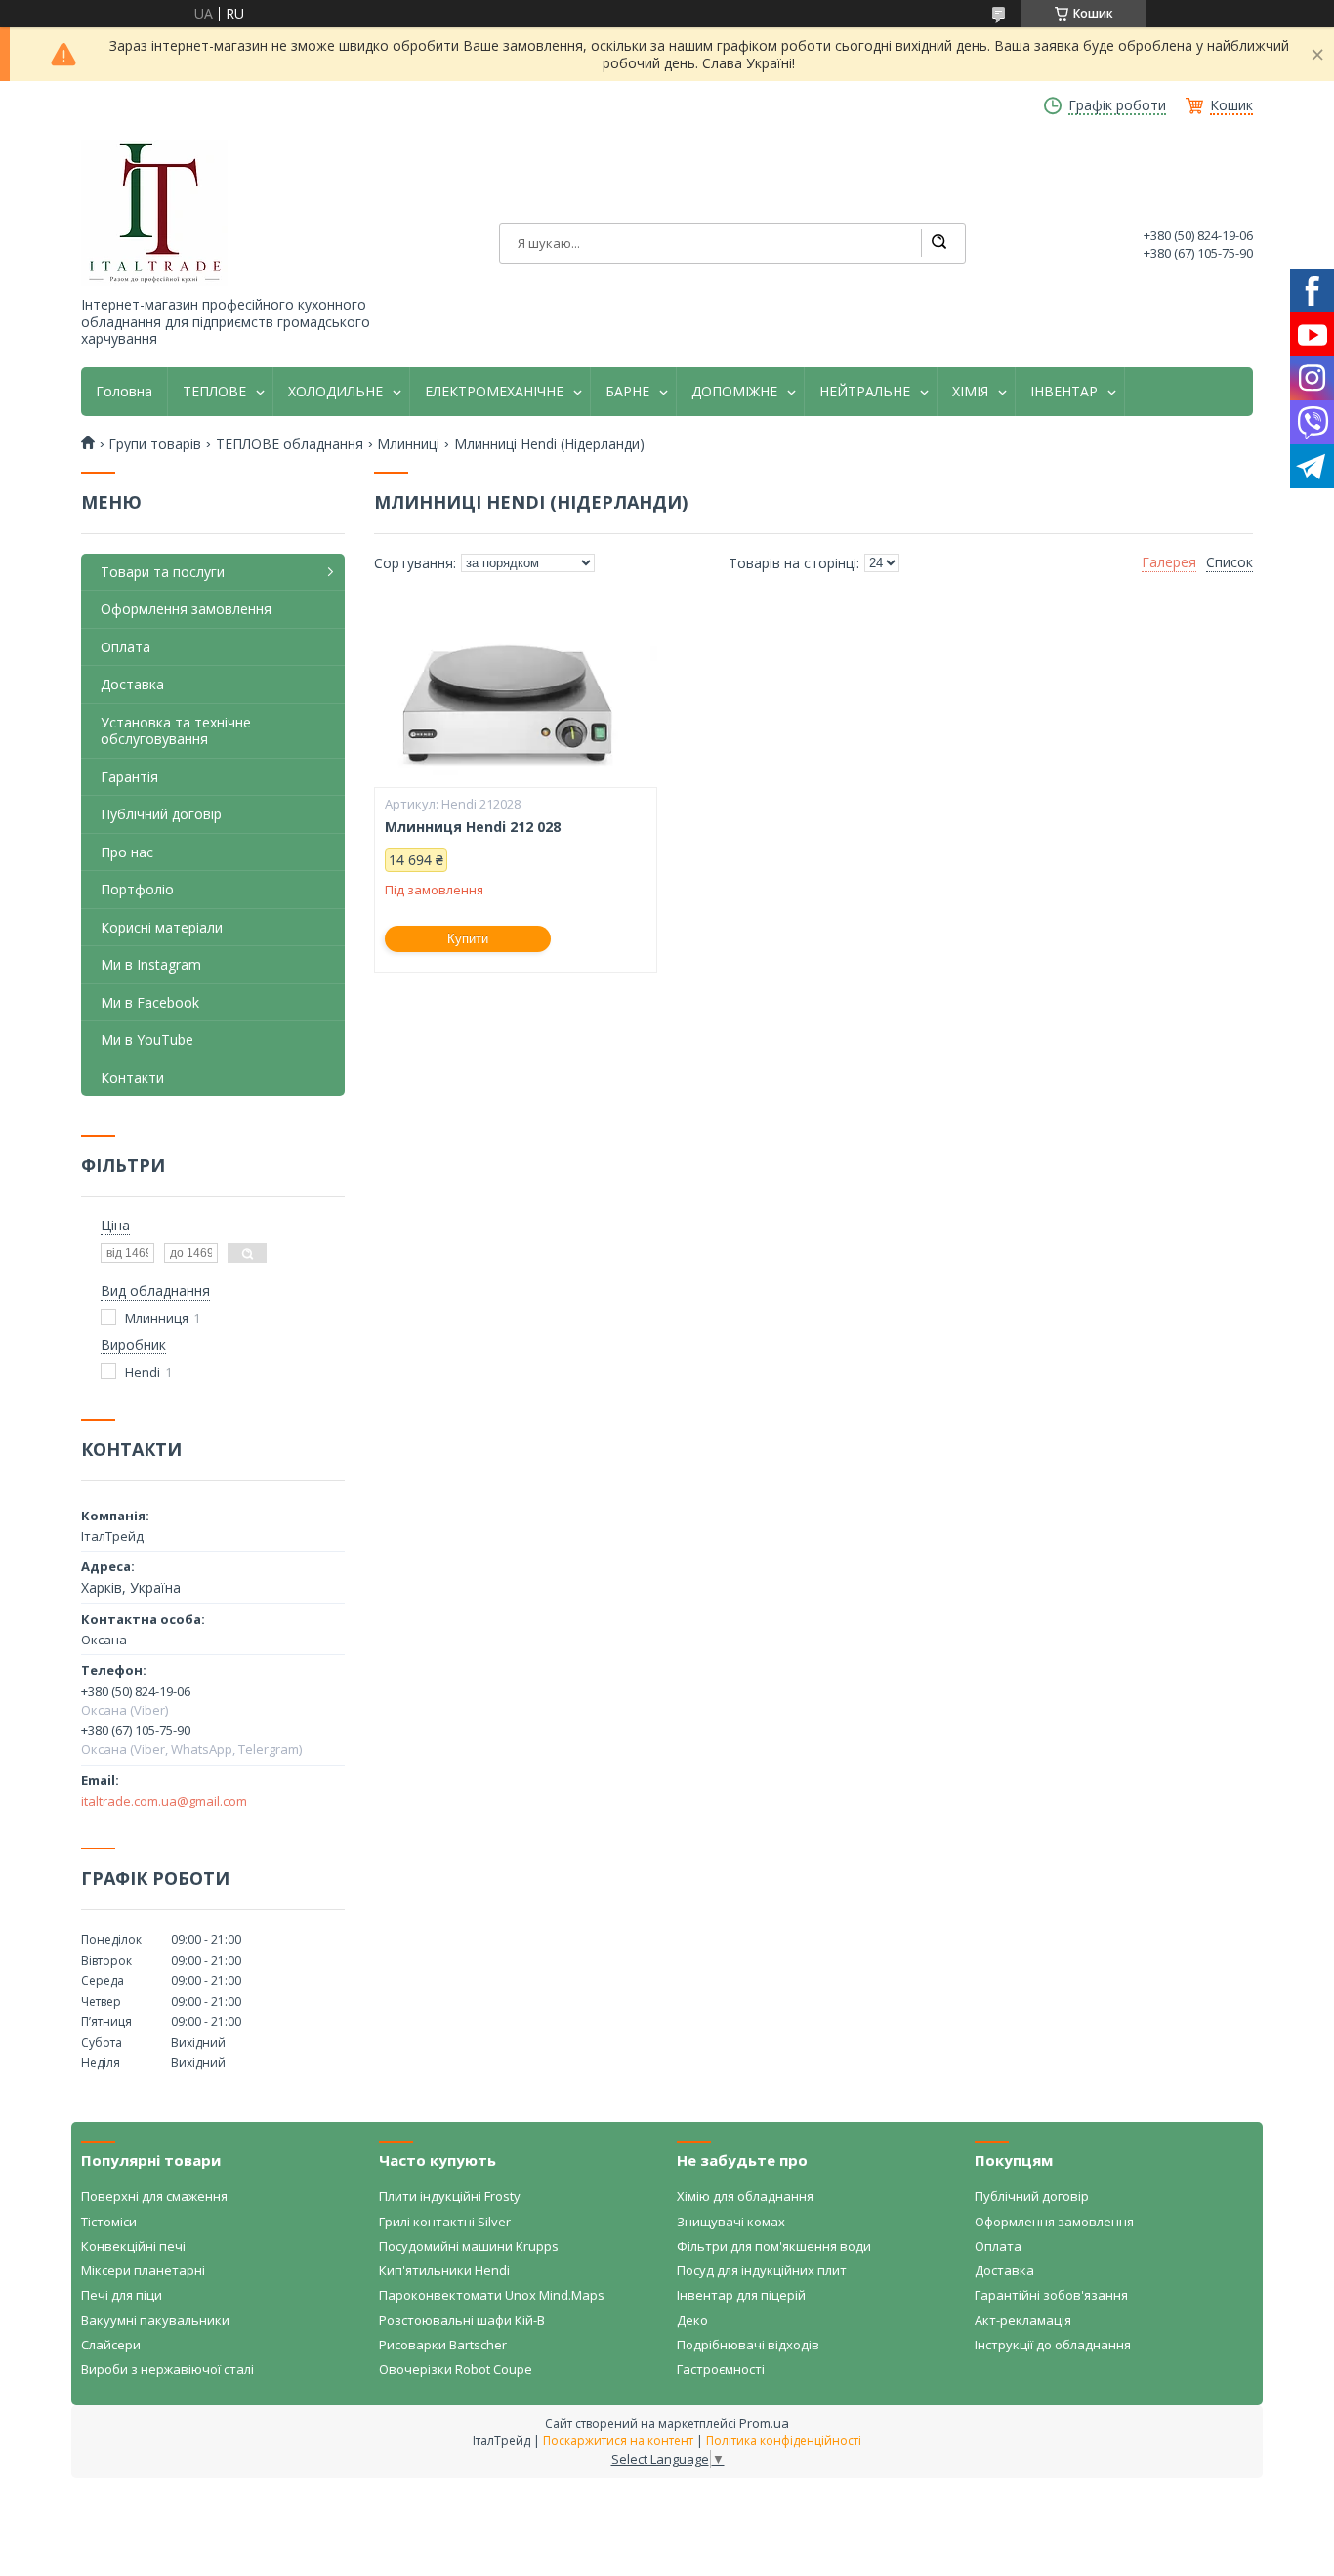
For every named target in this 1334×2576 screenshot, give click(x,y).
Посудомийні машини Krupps (469, 2246)
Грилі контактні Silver (445, 2222)
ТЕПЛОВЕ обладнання (290, 444)
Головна (124, 392)
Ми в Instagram (151, 964)
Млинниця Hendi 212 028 (473, 827)
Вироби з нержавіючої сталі (167, 2369)
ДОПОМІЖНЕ (734, 392)
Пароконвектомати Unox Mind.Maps (492, 2295)
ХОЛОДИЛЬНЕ (335, 392)
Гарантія (129, 777)
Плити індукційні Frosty (450, 2196)
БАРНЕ (627, 392)
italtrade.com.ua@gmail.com (164, 1801)
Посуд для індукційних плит (762, 2270)
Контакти (132, 1078)
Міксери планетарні (143, 2270)
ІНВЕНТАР (1064, 392)
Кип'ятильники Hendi (444, 2270)
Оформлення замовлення (186, 609)
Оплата (125, 647)
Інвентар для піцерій (741, 2295)
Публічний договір (161, 814)
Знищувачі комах (731, 2222)
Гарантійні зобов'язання (1051, 2295)
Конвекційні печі (133, 2246)
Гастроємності (721, 2369)
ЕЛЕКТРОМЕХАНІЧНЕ (494, 392)
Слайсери (111, 2345)
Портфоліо (137, 889)
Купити (468, 939)
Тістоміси (109, 2222)
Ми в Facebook (150, 1002)
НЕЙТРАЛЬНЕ (865, 392)
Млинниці (408, 444)
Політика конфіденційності (784, 2441)
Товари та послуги (163, 572)
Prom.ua (764, 2423)
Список (1230, 562)
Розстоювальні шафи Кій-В (462, 2320)
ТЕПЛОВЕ (214, 392)
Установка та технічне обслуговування (176, 731)
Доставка (132, 684)
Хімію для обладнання (745, 2196)
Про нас (127, 852)
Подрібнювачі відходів (748, 2345)
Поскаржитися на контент (618, 2441)
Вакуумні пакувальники (155, 2320)
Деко (692, 2320)
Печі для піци (122, 2295)
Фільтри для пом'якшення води (774, 2246)
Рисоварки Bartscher (443, 2345)
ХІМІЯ (970, 392)
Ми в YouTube (147, 1039)
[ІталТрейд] (154, 213)
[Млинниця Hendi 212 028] (516, 689)
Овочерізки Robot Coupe (456, 2369)
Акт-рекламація (1023, 2320)
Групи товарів (155, 444)
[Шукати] (938, 243)
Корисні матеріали (162, 927)
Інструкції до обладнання (1053, 2345)
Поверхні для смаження (154, 2196)
